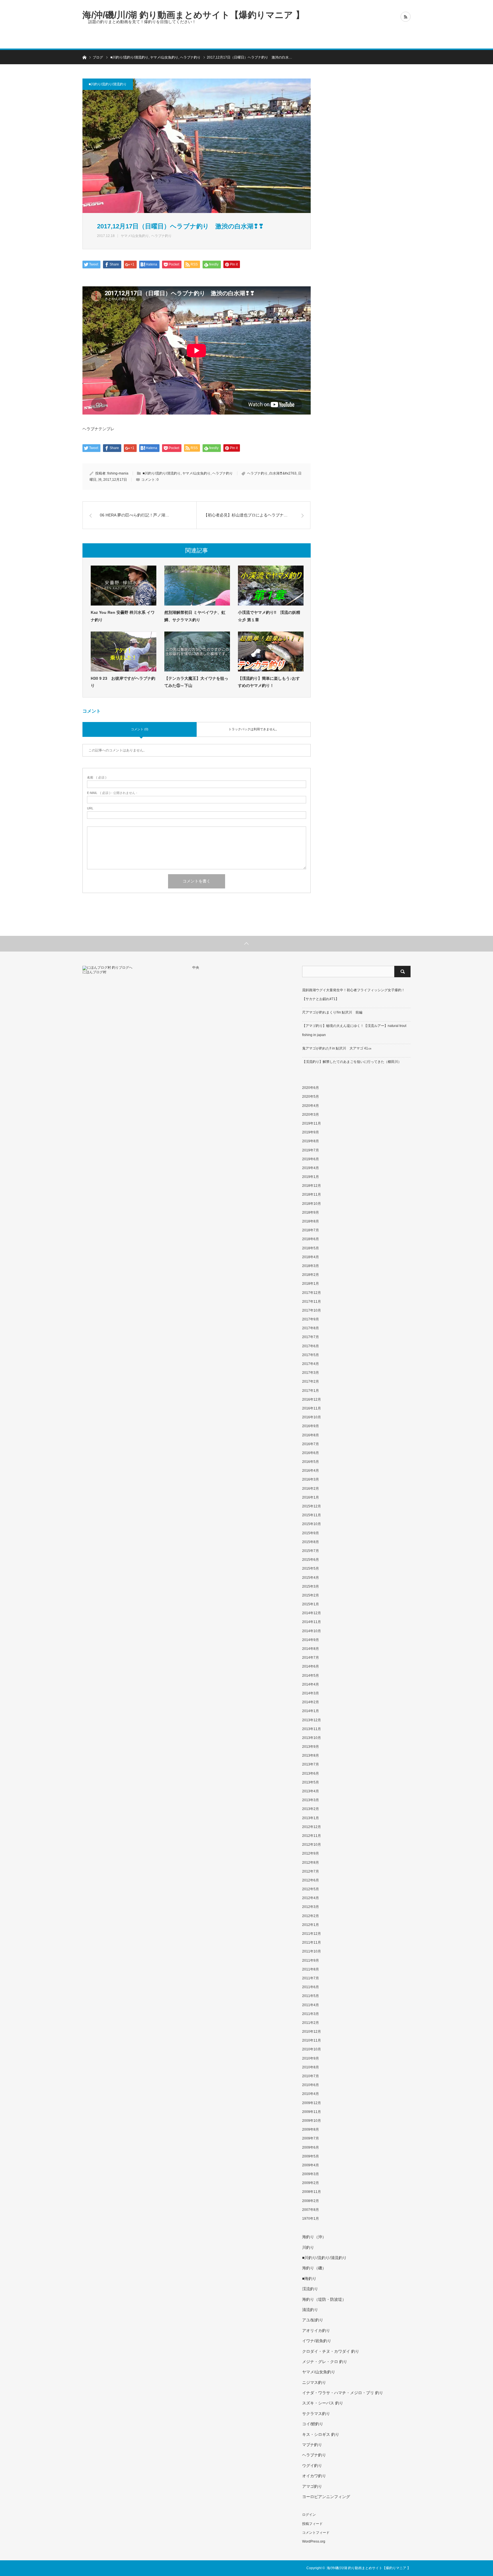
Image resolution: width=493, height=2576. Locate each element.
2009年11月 (312, 2112)
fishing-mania (118, 473)
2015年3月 (311, 1586)
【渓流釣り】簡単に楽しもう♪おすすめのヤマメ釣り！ (269, 682)
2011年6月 (311, 1987)
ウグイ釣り (312, 2466)
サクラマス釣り (316, 2414)
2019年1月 (311, 1177)
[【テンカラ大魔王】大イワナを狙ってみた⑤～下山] (197, 651)
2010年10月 (312, 2049)
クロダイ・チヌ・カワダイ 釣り (331, 2351)
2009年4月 (311, 2165)
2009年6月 (311, 2147)
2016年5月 (311, 1462)
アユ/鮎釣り (313, 2320)
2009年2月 (311, 2183)
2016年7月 (311, 1444)
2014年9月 (311, 1640)
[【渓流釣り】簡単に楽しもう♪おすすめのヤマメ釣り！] (271, 651)
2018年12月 (312, 1186)
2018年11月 (312, 1195)
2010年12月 (312, 2032)
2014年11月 (312, 1622)
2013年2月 (311, 1809)
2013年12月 (312, 1720)
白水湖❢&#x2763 (283, 473)
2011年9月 (311, 1960)
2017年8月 (311, 1328)
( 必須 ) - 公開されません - (112, 793)
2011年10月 (312, 1951)
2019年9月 (311, 1132)
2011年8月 (311, 1969)
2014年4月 (311, 1684)
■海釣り (309, 2279)
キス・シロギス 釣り (321, 2434)
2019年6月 (311, 1159)
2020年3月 (311, 1115)
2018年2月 (311, 1275)
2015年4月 (311, 1578)
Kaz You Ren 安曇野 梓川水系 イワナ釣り (123, 616)
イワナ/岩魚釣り (317, 2341)
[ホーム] (84, 57)
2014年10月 (312, 1631)
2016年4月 (311, 1471)
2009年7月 (311, 2138)
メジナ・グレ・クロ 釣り (325, 2362)
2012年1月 (311, 1925)
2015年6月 (311, 1560)
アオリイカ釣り (316, 2330)
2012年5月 (311, 1889)
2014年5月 (311, 1676)
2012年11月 (312, 1836)
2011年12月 (312, 1934)
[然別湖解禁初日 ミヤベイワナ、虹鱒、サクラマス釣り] (197, 586)
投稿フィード (312, 2524)
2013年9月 (311, 1747)
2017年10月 (312, 1310)
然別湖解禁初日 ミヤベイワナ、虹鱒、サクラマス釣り (195, 616)
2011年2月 (311, 2023)
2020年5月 (311, 1097)
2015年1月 (311, 1604)
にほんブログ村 (94, 972)
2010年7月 (311, 2076)
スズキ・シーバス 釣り (323, 2403)
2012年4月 (311, 1898)
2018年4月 (311, 1257)
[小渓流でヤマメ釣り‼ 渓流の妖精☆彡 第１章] (271, 586)
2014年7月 (311, 1658)
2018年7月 (311, 1230)
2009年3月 (311, 2174)
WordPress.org (314, 2541)
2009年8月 (311, 2129)
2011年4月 (311, 2005)
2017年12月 (312, 1293)
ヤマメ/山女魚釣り (135, 236)
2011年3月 (311, 2014)
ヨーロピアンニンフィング (326, 2497)
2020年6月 (311, 1088)
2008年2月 (311, 2201)
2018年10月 (312, 1204)
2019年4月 (311, 1168)
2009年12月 (312, 2103)
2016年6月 (311, 1453)
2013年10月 (312, 1738)
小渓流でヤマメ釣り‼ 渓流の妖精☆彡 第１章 (269, 616)
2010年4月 (311, 2094)
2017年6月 (311, 1346)
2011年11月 (312, 1942)
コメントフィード (316, 2533)
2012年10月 (312, 1845)
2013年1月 (311, 1818)
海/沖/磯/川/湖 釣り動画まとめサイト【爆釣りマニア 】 (193, 15)
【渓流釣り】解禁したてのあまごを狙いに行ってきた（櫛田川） (352, 1062)
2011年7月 (311, 1978)
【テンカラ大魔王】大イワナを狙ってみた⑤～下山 (196, 682)
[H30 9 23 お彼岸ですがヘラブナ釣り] (124, 651)
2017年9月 (311, 1319)
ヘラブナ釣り (161, 236)
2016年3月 (311, 1479)
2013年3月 (311, 1800)
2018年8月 (311, 1221)
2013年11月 (312, 1729)
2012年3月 (311, 1907)
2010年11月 (312, 2040)
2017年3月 (311, 1373)
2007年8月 (311, 2210)
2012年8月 (311, 1863)
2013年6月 (311, 1773)
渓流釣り (310, 2289)
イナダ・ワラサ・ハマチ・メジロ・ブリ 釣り (343, 2393)
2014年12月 (312, 1613)
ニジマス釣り (314, 2382)
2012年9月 (311, 1853)
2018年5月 (311, 1248)
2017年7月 (311, 1337)
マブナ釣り (312, 2445)
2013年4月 (311, 1791)
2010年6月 (311, 2085)
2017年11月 (312, 1302)
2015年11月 (312, 1515)
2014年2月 (311, 1702)
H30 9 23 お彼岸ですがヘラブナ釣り (123, 682)
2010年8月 (311, 2067)
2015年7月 (311, 1551)
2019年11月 (312, 1123)
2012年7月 (311, 1871)
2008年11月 (312, 2192)
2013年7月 (311, 1764)
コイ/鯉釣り (313, 2424)
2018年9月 (311, 1212)
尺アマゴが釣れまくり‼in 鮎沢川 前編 (332, 1012)
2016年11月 (312, 1408)
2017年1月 (311, 1391)
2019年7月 (311, 1150)
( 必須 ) (97, 778)
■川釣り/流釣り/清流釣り (108, 84)
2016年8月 (311, 1435)
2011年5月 (311, 1996)
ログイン (309, 2515)
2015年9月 (311, 1533)
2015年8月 (311, 1542)
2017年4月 (311, 1364)
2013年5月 (311, 1782)
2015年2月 (311, 1595)
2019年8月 (311, 1141)
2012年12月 (312, 1827)
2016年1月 (311, 1497)
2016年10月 (312, 1417)
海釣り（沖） (314, 2237)
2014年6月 (311, 1666)
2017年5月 (311, 1355)
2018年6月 (311, 1239)
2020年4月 (311, 1106)
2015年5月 (311, 1568)
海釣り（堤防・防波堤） (324, 2299)
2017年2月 (311, 1381)
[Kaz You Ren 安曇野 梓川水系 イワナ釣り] (124, 586)
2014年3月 (311, 1693)
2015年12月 (312, 1506)
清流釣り (310, 2310)
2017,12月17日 (115, 480)
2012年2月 (311, 1916)
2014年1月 (311, 1711)
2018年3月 (311, 1266)
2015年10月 (312, 1524)
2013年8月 (311, 1755)
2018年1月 (311, 1284)
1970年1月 (311, 2219)
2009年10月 (312, 2121)
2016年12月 (312, 1399)
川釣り (308, 2247)
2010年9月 (311, 2058)
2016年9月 (311, 1426)
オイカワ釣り (314, 2476)
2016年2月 (311, 1489)
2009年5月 (311, 2156)
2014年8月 (311, 1649)
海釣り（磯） (314, 2268)
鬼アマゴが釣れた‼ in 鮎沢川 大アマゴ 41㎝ (337, 1048)
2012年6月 (311, 1880)
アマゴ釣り (312, 2486)
